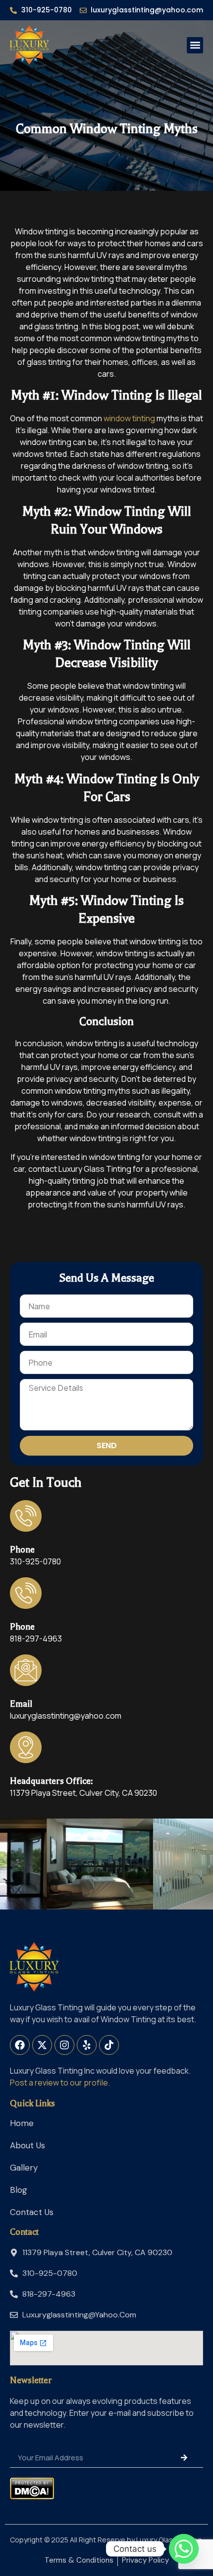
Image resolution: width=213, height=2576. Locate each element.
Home (22, 2123)
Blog (19, 2190)
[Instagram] (64, 2045)
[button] (195, 45)
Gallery (24, 2168)
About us (27, 2145)
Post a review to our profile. (60, 2083)
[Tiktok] (109, 2045)
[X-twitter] (42, 2045)
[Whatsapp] (184, 2549)
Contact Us (32, 2212)
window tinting (129, 418)
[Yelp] (87, 2045)
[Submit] (184, 2457)
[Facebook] (20, 2045)
